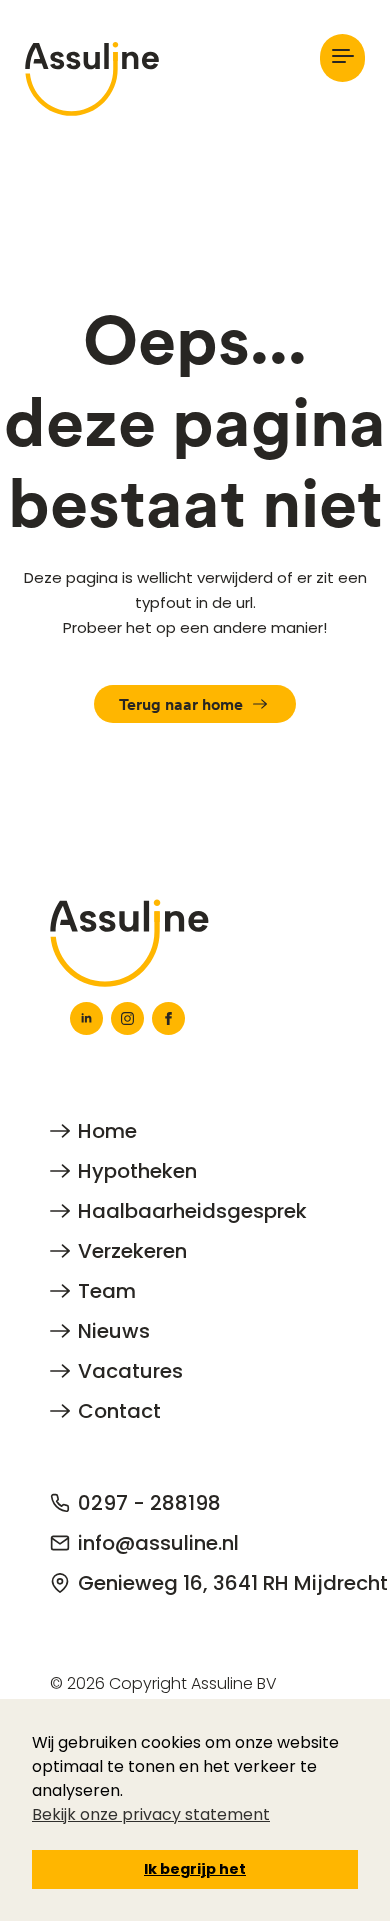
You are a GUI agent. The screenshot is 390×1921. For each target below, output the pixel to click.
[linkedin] (86, 1018)
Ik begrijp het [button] (195, 1869)
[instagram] (127, 1018)
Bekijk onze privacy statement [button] (151, 1814)
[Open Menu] (342, 57)
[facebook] (168, 1018)
